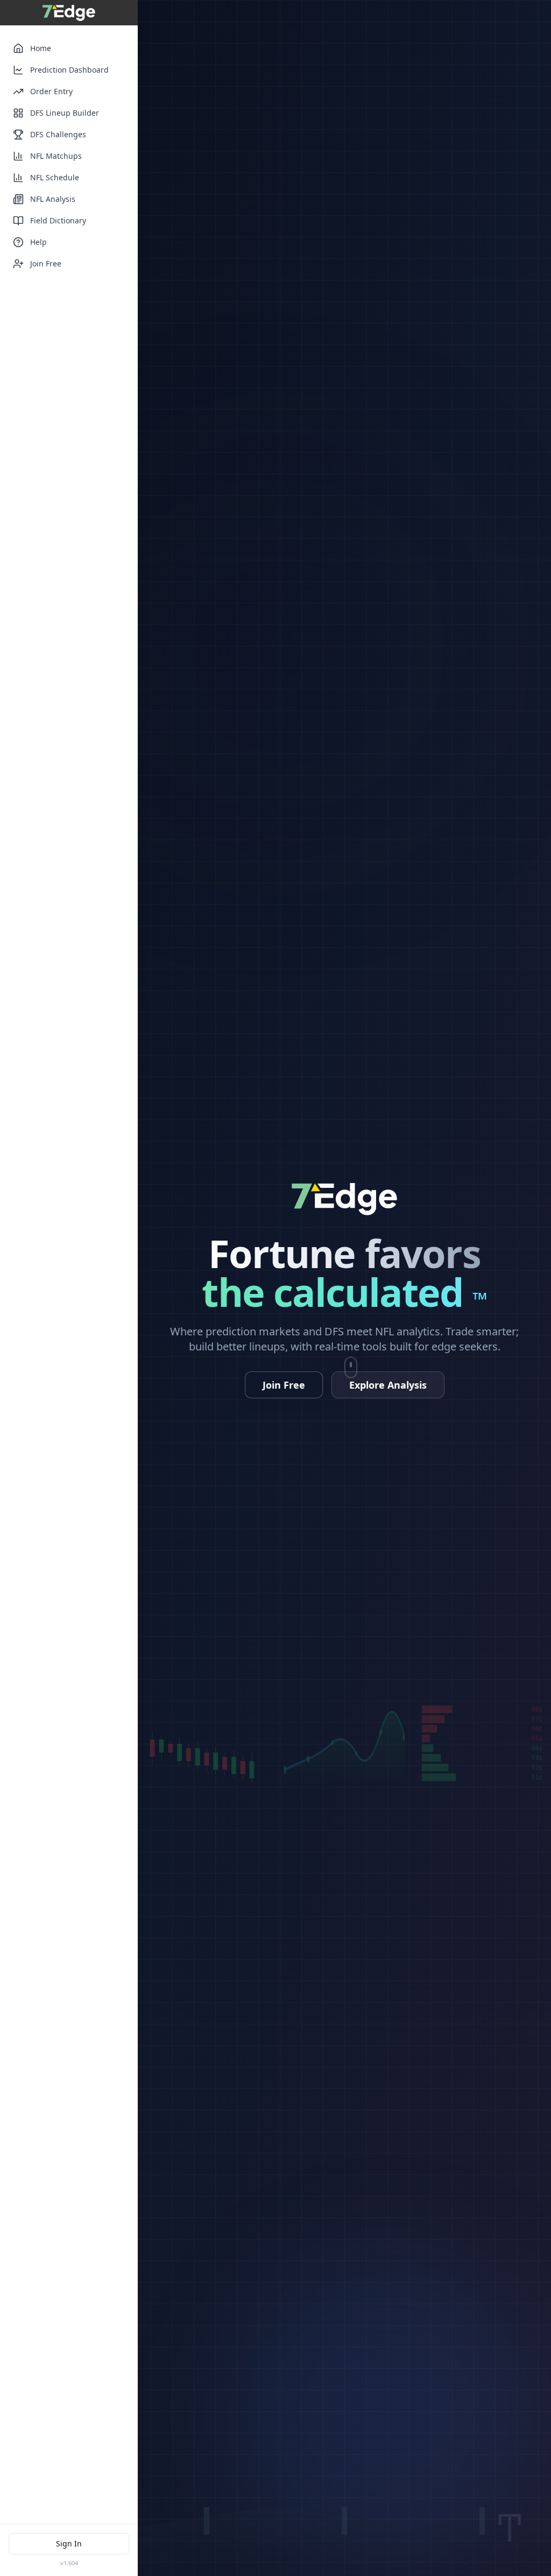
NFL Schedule (55, 177)
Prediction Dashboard (69, 70)
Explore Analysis (388, 1385)
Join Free (46, 263)
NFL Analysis (53, 199)
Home (41, 48)
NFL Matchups (56, 156)
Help (38, 242)
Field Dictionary (58, 220)
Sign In (69, 2543)
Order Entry (51, 91)
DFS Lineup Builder (65, 113)
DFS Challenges (58, 134)
